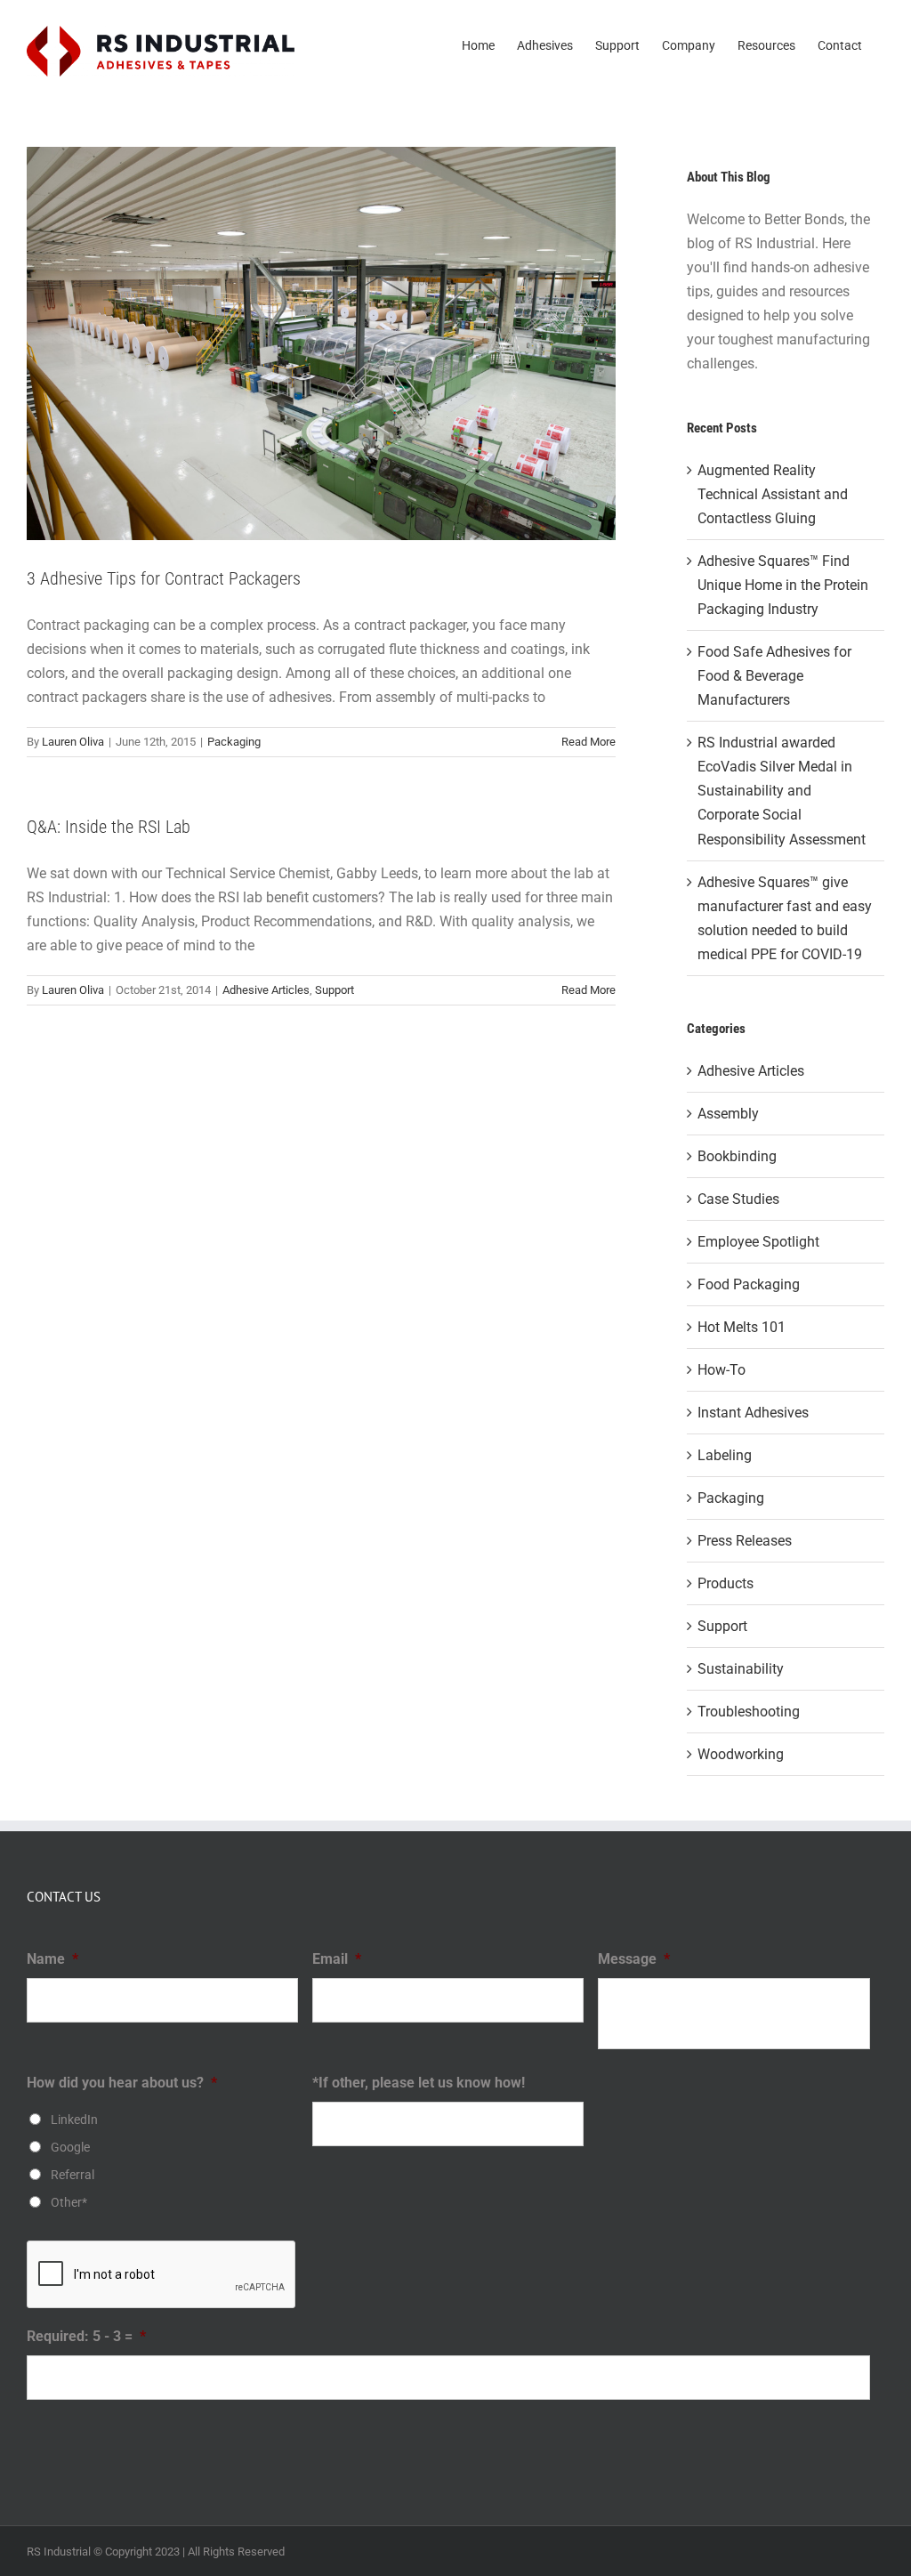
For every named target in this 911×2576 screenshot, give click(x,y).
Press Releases (745, 1541)
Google (70, 2147)
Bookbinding (737, 1156)
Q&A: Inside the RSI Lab (109, 827)
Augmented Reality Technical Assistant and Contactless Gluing (773, 494)
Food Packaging (749, 1284)
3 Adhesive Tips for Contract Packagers (164, 578)
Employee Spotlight (758, 1242)
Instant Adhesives (753, 1413)
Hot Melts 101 (742, 1327)
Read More (589, 742)
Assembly (728, 1114)
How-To (722, 1370)
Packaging (234, 742)
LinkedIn (74, 2120)
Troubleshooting (749, 1712)
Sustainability (741, 1669)
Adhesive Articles (266, 990)
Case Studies (738, 1199)
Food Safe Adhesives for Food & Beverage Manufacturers (774, 676)
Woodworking (741, 1754)
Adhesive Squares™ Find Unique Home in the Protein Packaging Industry (783, 585)
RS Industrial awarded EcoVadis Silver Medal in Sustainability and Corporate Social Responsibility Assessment (782, 791)
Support (335, 990)
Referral (73, 2175)
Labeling (725, 1455)
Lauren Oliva (73, 742)
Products (726, 1583)
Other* (69, 2202)
